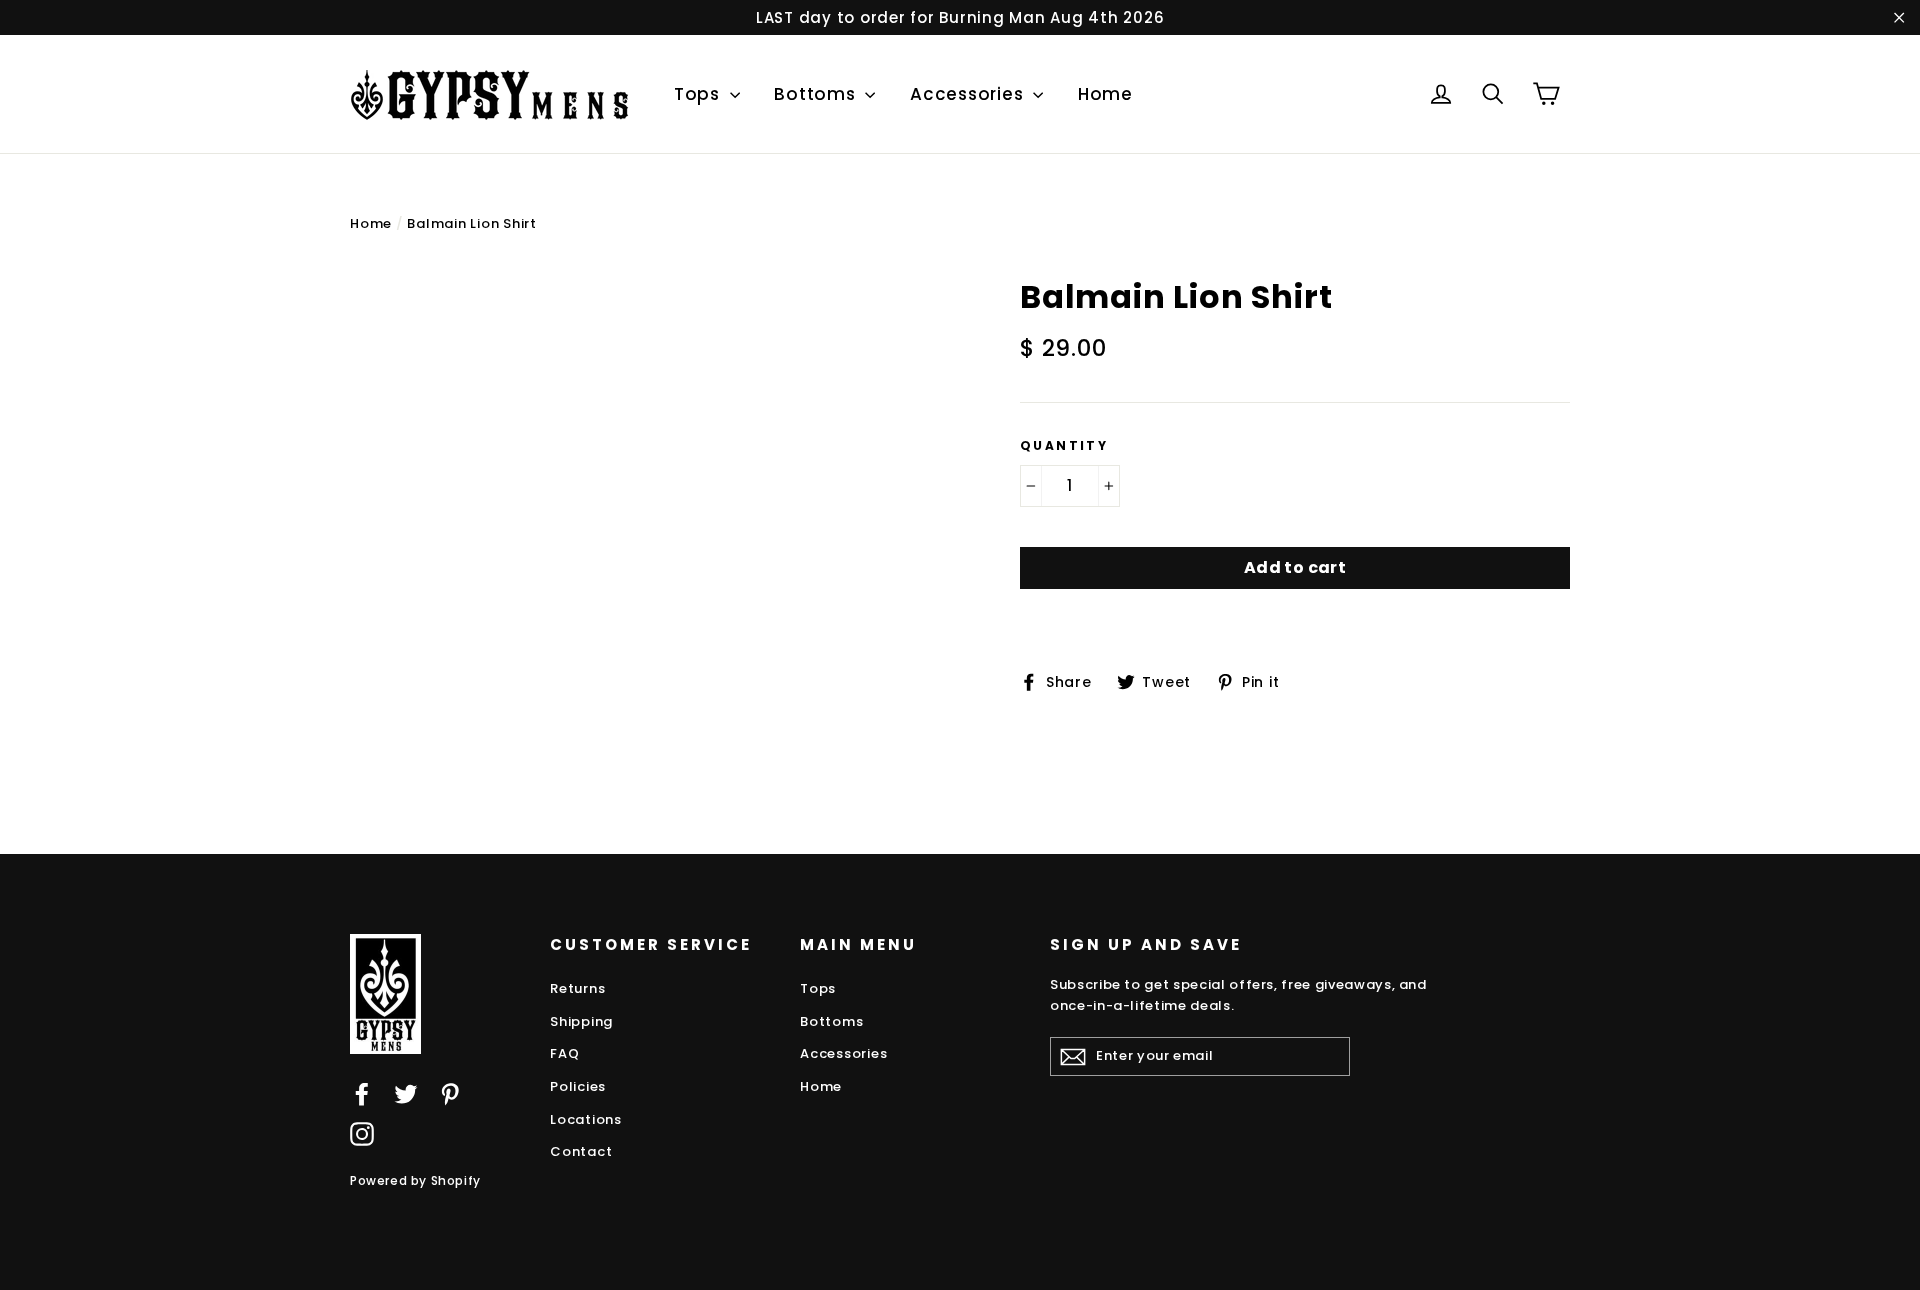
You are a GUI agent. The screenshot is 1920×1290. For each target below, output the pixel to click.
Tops (699, 94)
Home (1105, 94)
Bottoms (817, 94)
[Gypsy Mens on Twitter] (406, 1093)
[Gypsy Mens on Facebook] (362, 1093)
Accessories (969, 94)
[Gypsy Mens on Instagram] (362, 1133)
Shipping (581, 1021)
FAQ (564, 1053)
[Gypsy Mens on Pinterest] (450, 1093)
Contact (581, 1151)
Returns (577, 988)
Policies (578, 1086)
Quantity (1064, 446)
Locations (586, 1119)
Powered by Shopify (415, 1180)
